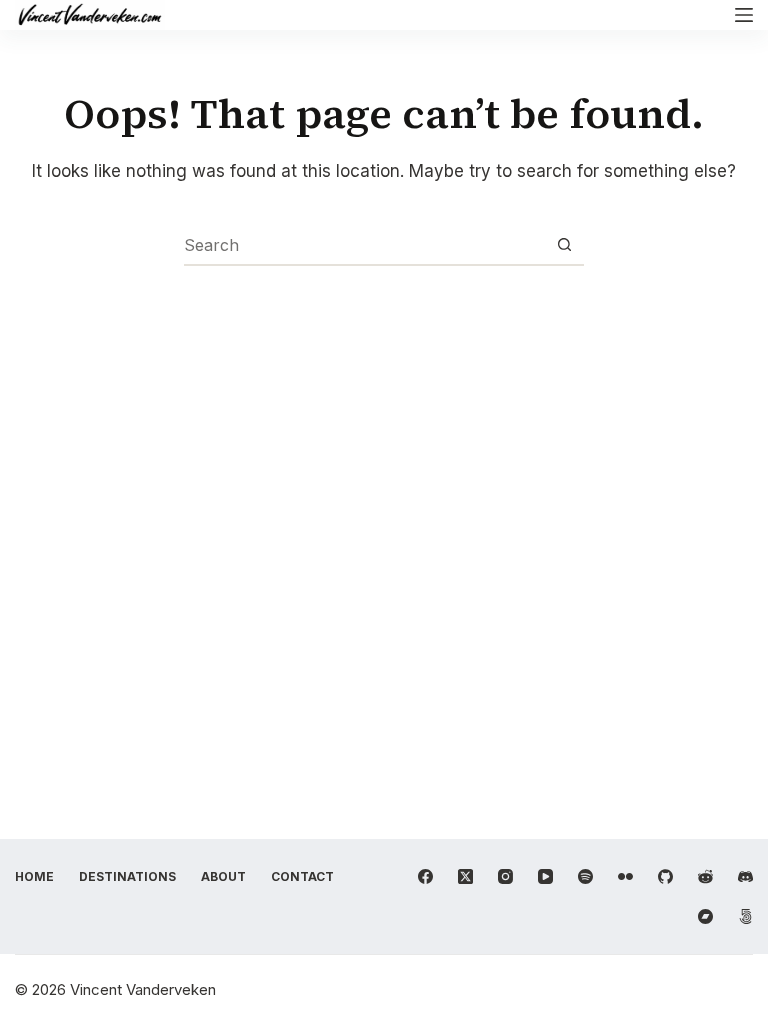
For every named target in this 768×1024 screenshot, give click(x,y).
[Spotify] (585, 876)
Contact (302, 876)
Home (34, 876)
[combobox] (365, 245)
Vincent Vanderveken (143, 989)
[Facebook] (425, 876)
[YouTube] (545, 876)
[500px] (745, 916)
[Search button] (565, 245)
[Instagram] (505, 876)
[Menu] (744, 15)
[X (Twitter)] (465, 876)
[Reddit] (705, 876)
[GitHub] (665, 876)
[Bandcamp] (705, 916)
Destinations (127, 876)
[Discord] (745, 876)
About (223, 876)
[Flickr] (625, 876)
